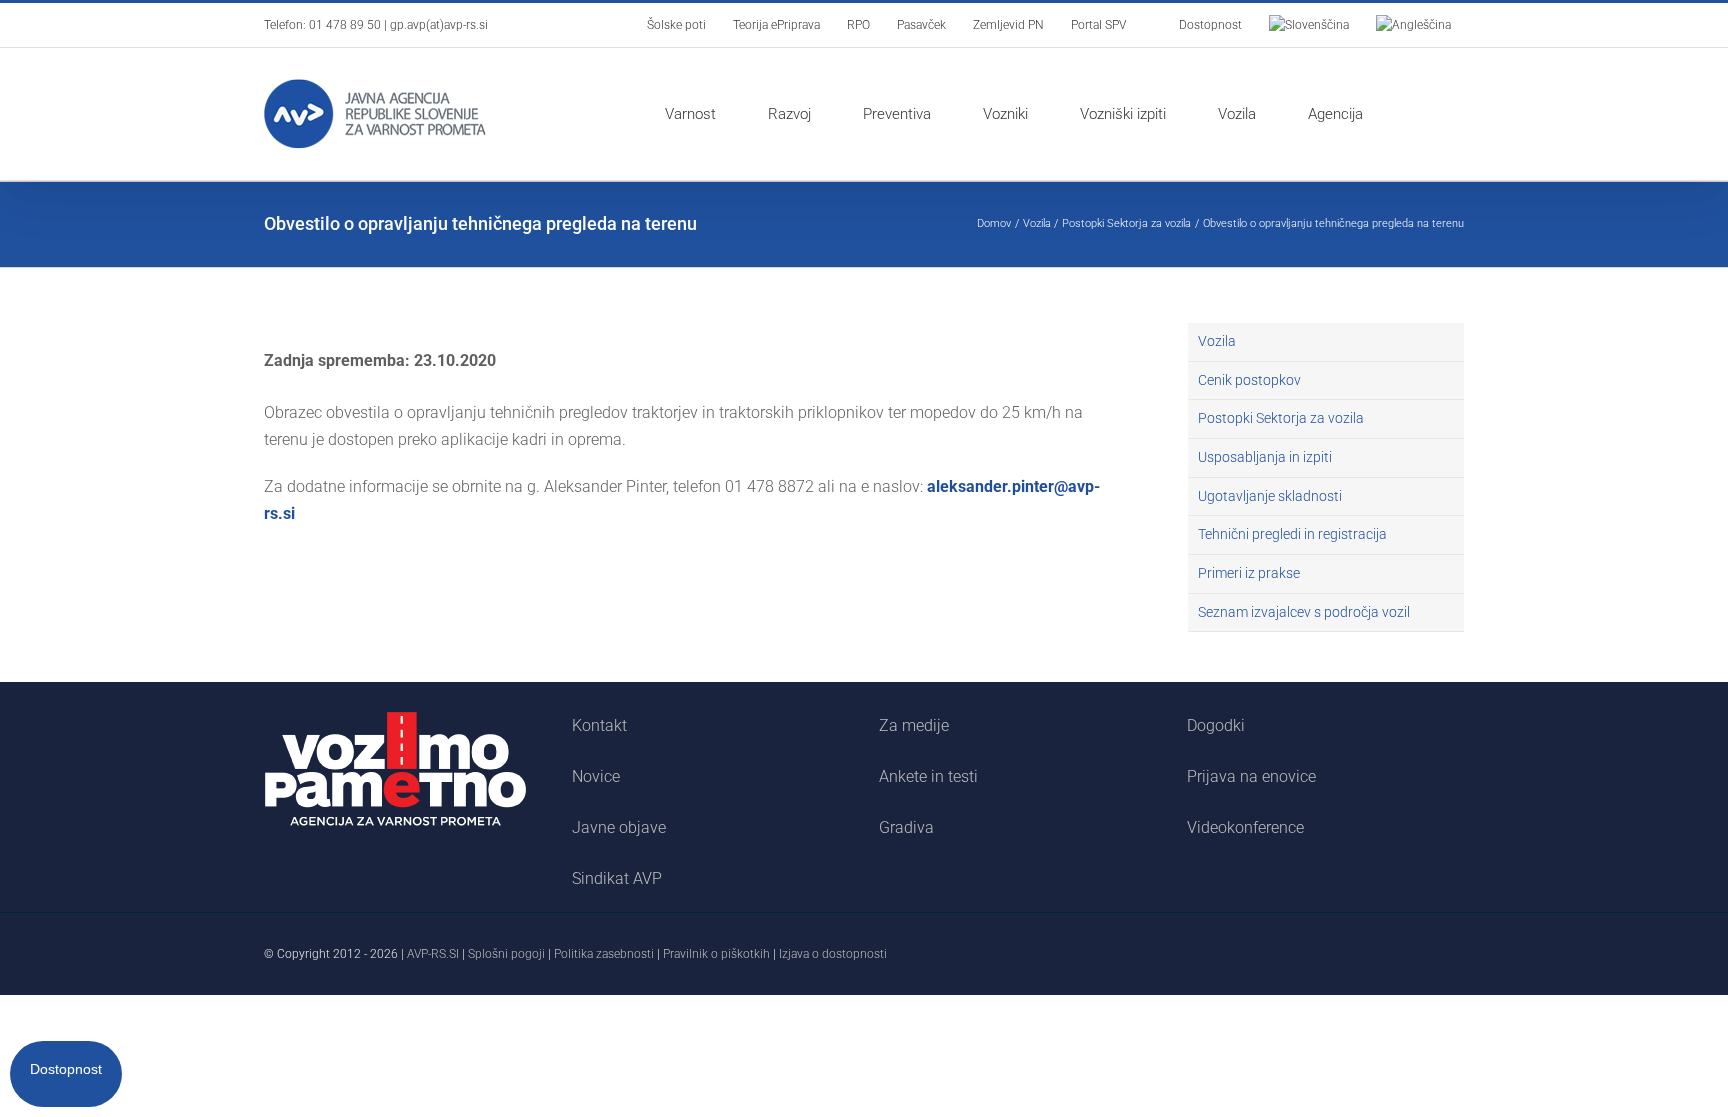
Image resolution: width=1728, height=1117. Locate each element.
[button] (1421, 114)
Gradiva (906, 827)
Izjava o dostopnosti (833, 954)
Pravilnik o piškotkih (716, 954)
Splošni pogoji (506, 954)
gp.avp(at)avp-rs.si (439, 25)
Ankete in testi (928, 776)
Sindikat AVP (617, 878)
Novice (596, 776)
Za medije (914, 725)
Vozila (1217, 341)
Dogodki (1216, 725)
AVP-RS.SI (433, 954)
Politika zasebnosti (604, 954)
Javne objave (619, 827)
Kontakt (599, 725)
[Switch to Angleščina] (1413, 25)
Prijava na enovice (1251, 776)
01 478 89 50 (345, 25)
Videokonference (1245, 827)
